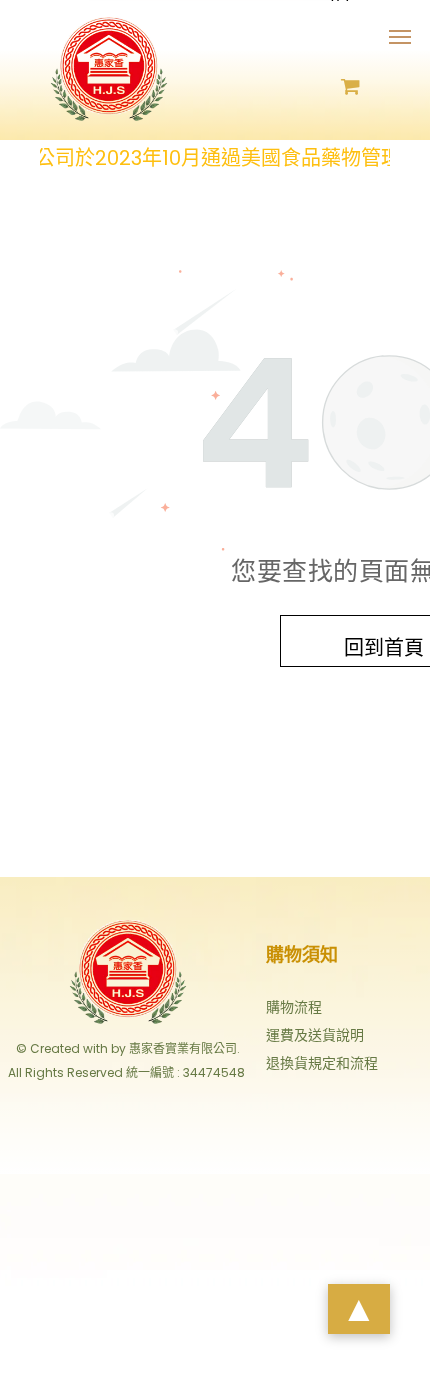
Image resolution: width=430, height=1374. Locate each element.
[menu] (400, 37)
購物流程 (294, 1007)
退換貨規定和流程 (322, 1063)
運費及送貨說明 (315, 1035)
